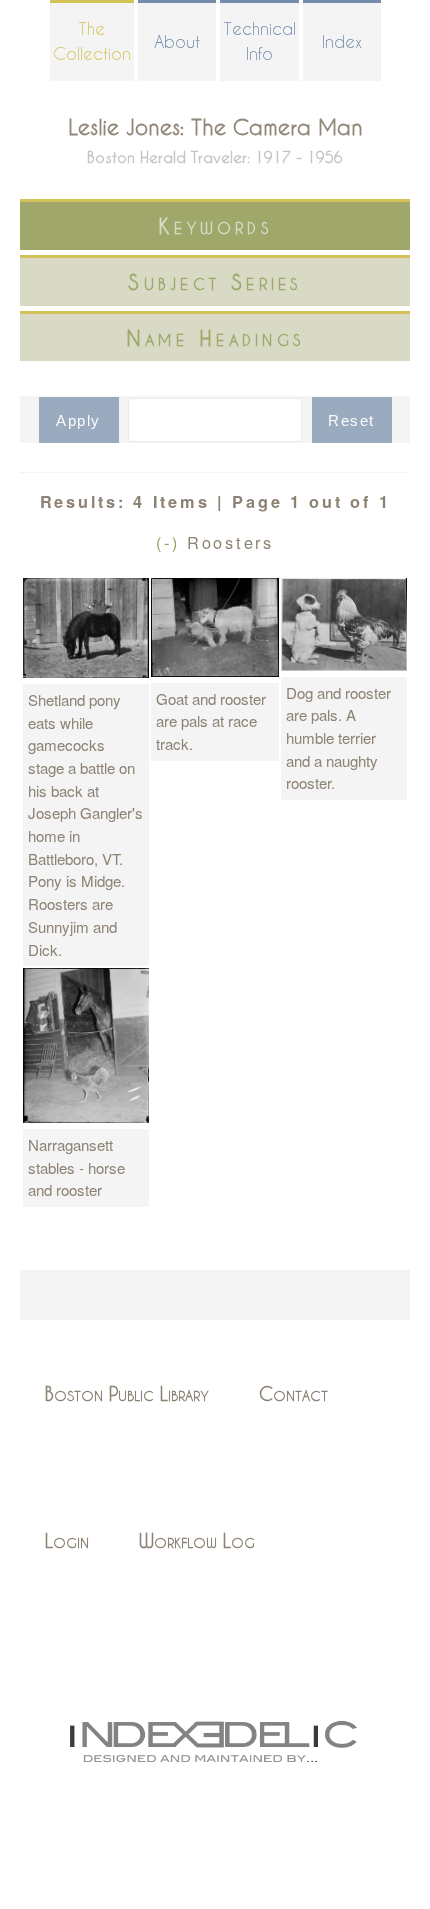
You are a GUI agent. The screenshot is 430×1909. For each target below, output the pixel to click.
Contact (293, 1393)
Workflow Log (197, 1540)
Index (342, 41)
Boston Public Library (127, 1393)
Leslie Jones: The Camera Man (215, 126)
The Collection (92, 41)
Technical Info (259, 41)
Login (67, 1540)
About (177, 41)
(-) (171, 542)
